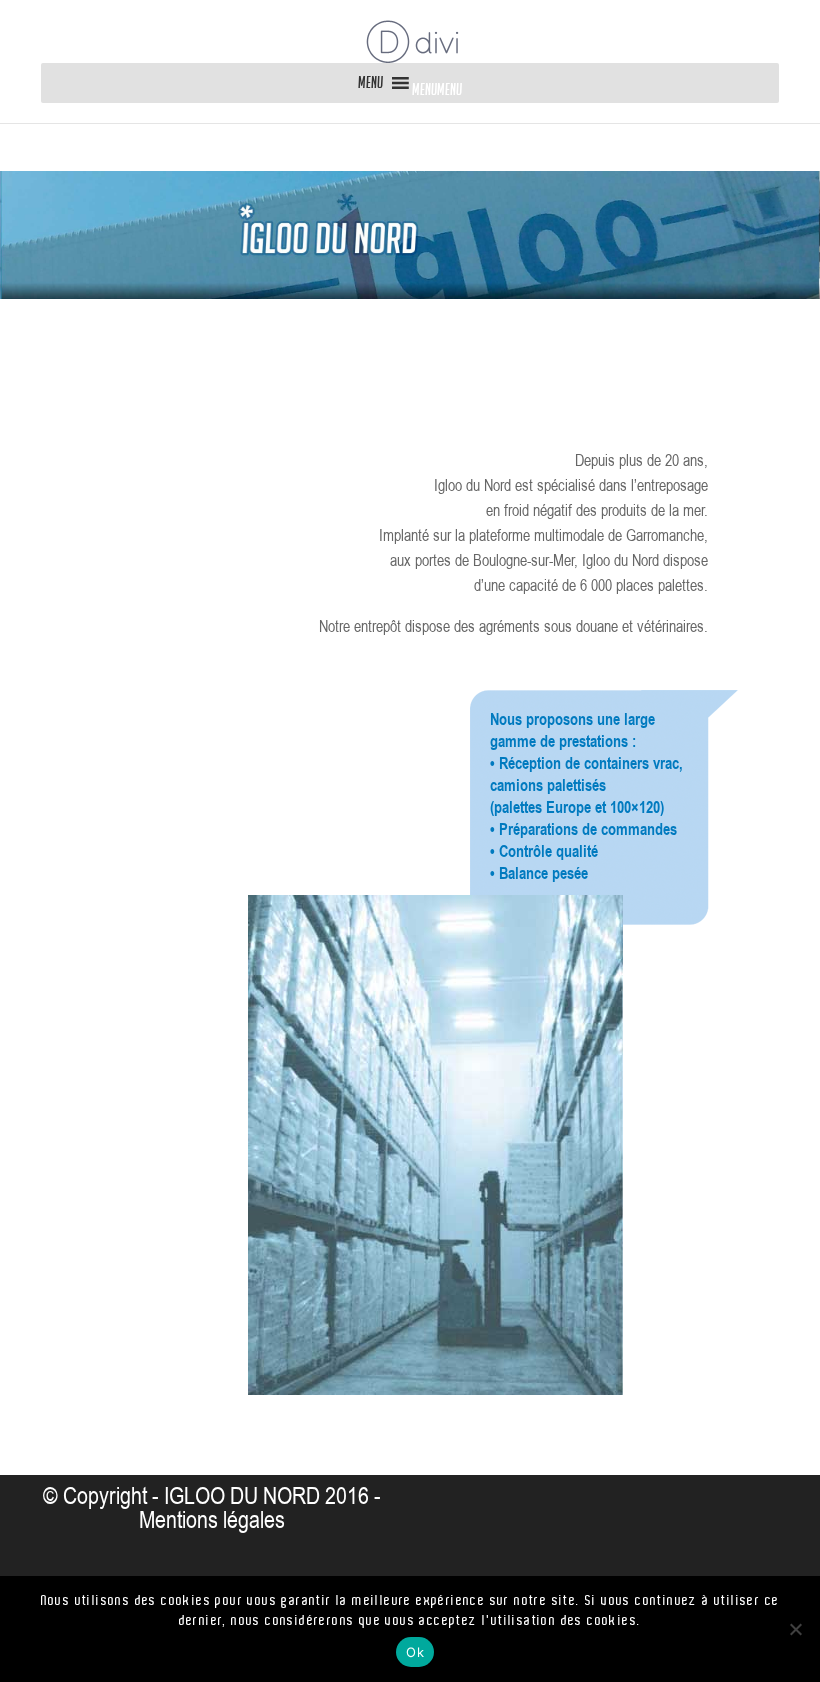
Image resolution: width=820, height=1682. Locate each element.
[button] (437, 89)
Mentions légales (212, 1521)
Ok (415, 1652)
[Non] (795, 1629)
